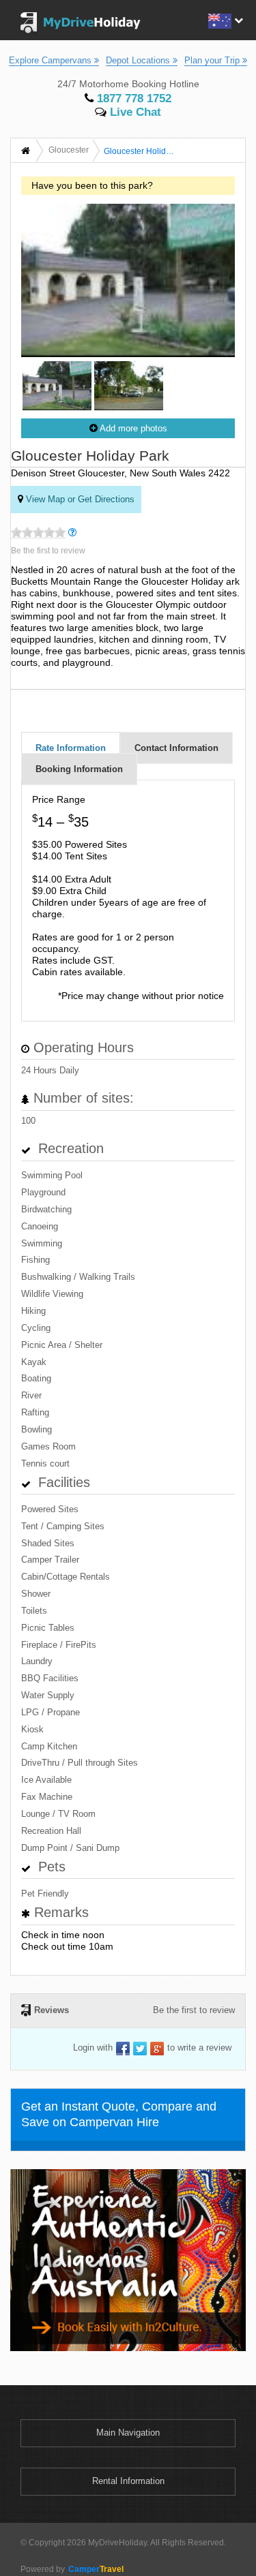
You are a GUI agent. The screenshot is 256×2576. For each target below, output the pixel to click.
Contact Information (176, 748)
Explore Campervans (52, 60)
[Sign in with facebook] (123, 2048)
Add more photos (132, 428)
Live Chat (134, 112)
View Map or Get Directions (79, 499)
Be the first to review (48, 551)
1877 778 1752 (132, 98)
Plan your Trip (213, 60)
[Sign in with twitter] (140, 2048)
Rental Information (128, 2481)
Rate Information (71, 748)
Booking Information (79, 769)
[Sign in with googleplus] (157, 2048)
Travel (96, 2569)
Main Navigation (128, 2433)
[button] (224, 19)
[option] (57, 388)
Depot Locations (139, 60)
